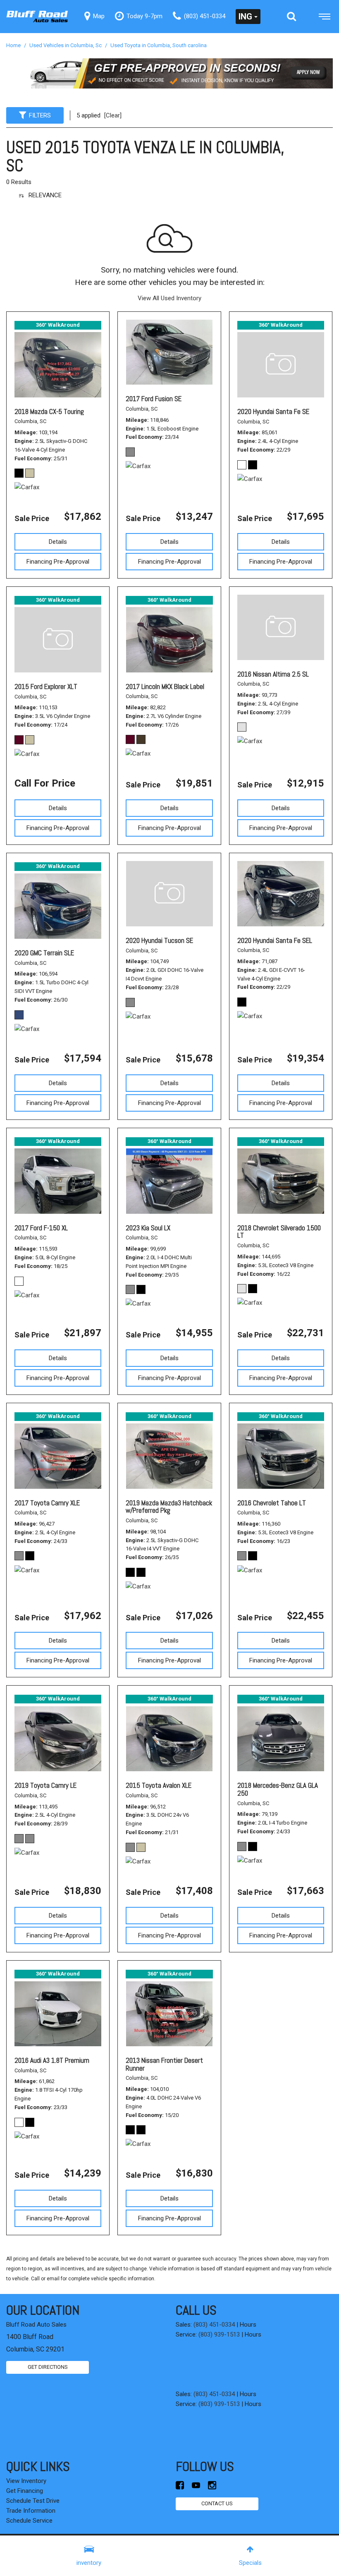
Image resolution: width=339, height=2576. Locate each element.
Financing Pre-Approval (58, 562)
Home (14, 45)
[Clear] (113, 115)
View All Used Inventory (169, 298)
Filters (40, 115)
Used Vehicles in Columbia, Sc (66, 45)
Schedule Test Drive (33, 2501)
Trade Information (31, 2511)
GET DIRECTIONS (48, 2367)
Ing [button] (245, 17)
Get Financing (25, 2491)
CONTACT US (217, 2503)
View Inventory (26, 2481)
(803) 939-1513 (219, 2334)
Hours (248, 2325)
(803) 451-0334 (214, 2325)
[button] (291, 17)
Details (58, 542)
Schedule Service (29, 2521)
